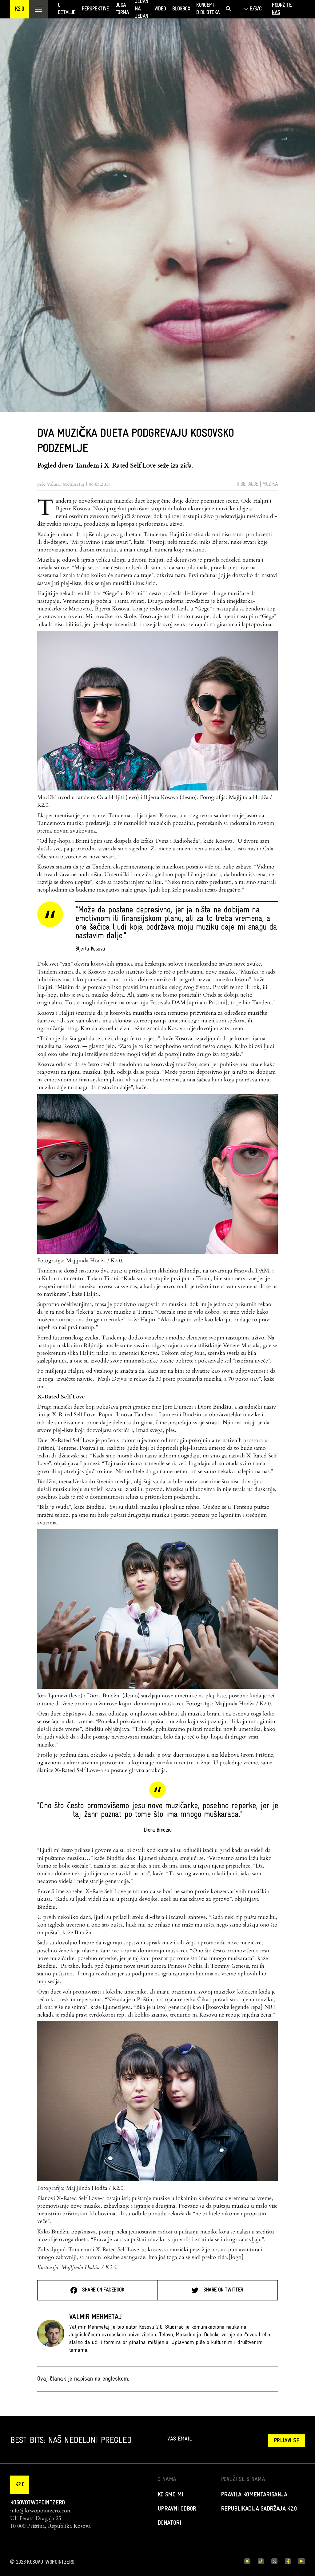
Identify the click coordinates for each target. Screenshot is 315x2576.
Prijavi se (287, 2441)
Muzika (270, 484)
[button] (19, 9)
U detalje (247, 484)
